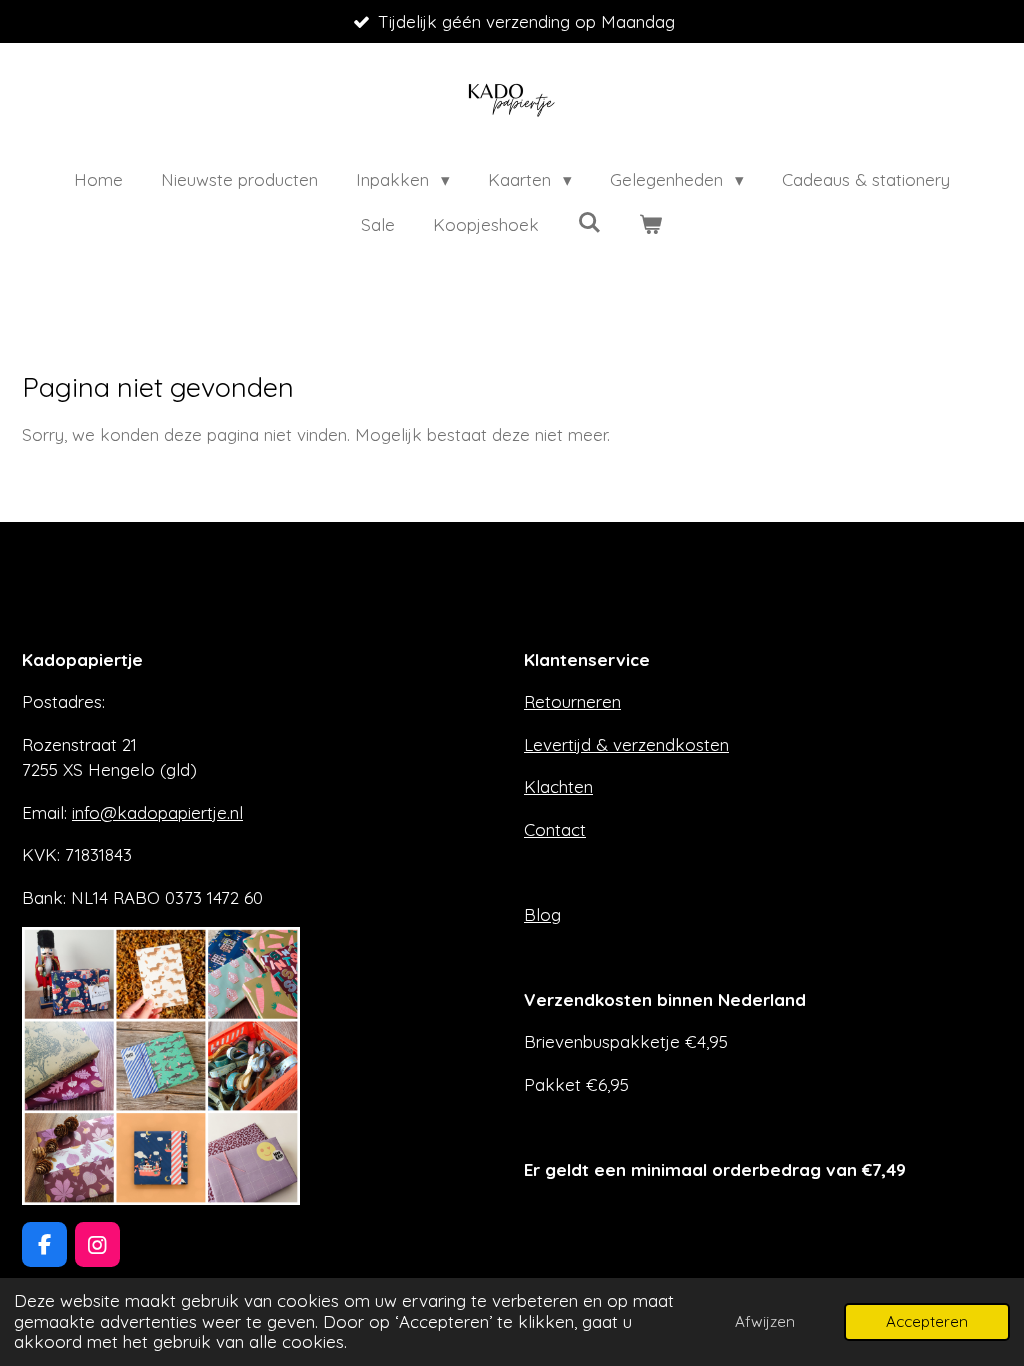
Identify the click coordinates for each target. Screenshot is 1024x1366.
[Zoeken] (589, 222)
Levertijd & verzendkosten (626, 744)
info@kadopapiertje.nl (157, 812)
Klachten (558, 786)
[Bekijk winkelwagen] (651, 225)
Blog (542, 914)
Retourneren (572, 701)
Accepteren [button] (927, 1321)
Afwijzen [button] (765, 1321)
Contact (555, 829)
